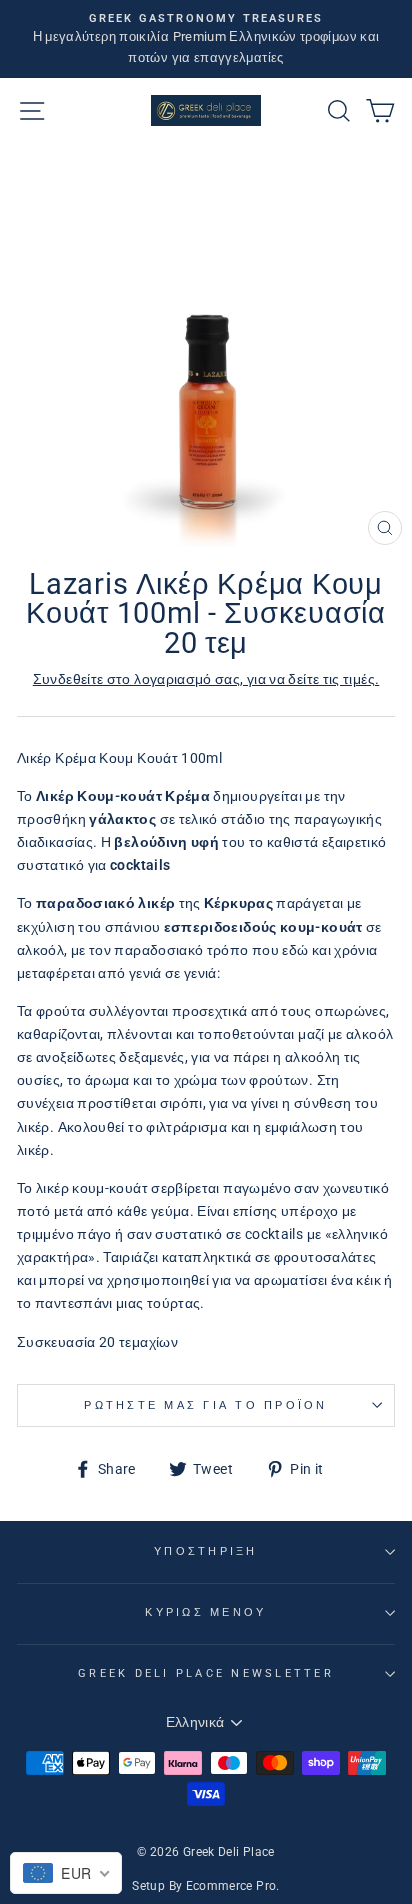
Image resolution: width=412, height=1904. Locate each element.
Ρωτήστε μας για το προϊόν (205, 1405)
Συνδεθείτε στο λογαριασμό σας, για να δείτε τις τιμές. (206, 679)
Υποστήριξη (206, 1551)
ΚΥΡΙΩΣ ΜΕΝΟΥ (205, 1612)
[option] (206, 39)
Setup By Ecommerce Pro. (205, 1886)
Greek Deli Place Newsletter (206, 1673)
